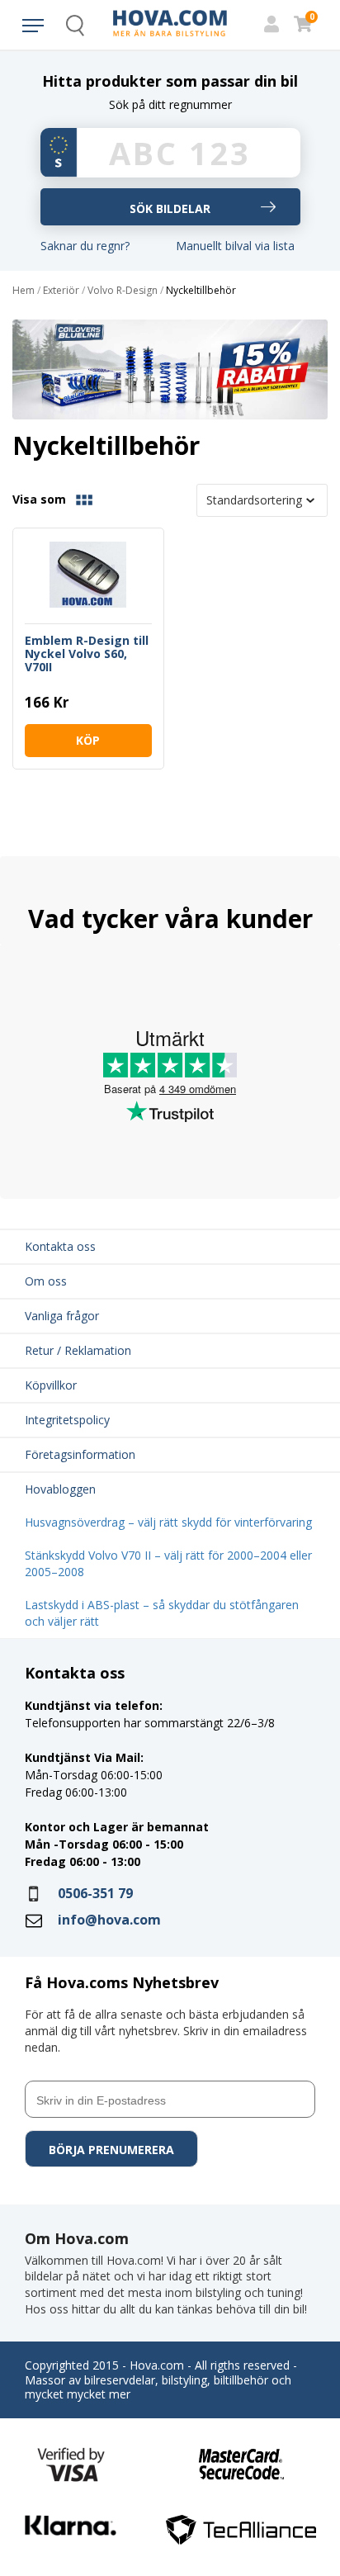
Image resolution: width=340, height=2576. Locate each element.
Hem (24, 291)
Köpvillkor (51, 1385)
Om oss (46, 1281)
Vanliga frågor (62, 1316)
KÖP (88, 740)
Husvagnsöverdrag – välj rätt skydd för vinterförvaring (168, 1522)
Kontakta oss (60, 1246)
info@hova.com (109, 1920)
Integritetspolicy (67, 1420)
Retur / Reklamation (78, 1350)
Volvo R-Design (123, 291)
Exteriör (61, 291)
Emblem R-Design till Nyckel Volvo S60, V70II (87, 654)
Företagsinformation (80, 1454)
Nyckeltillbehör (201, 291)
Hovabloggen (60, 1489)
